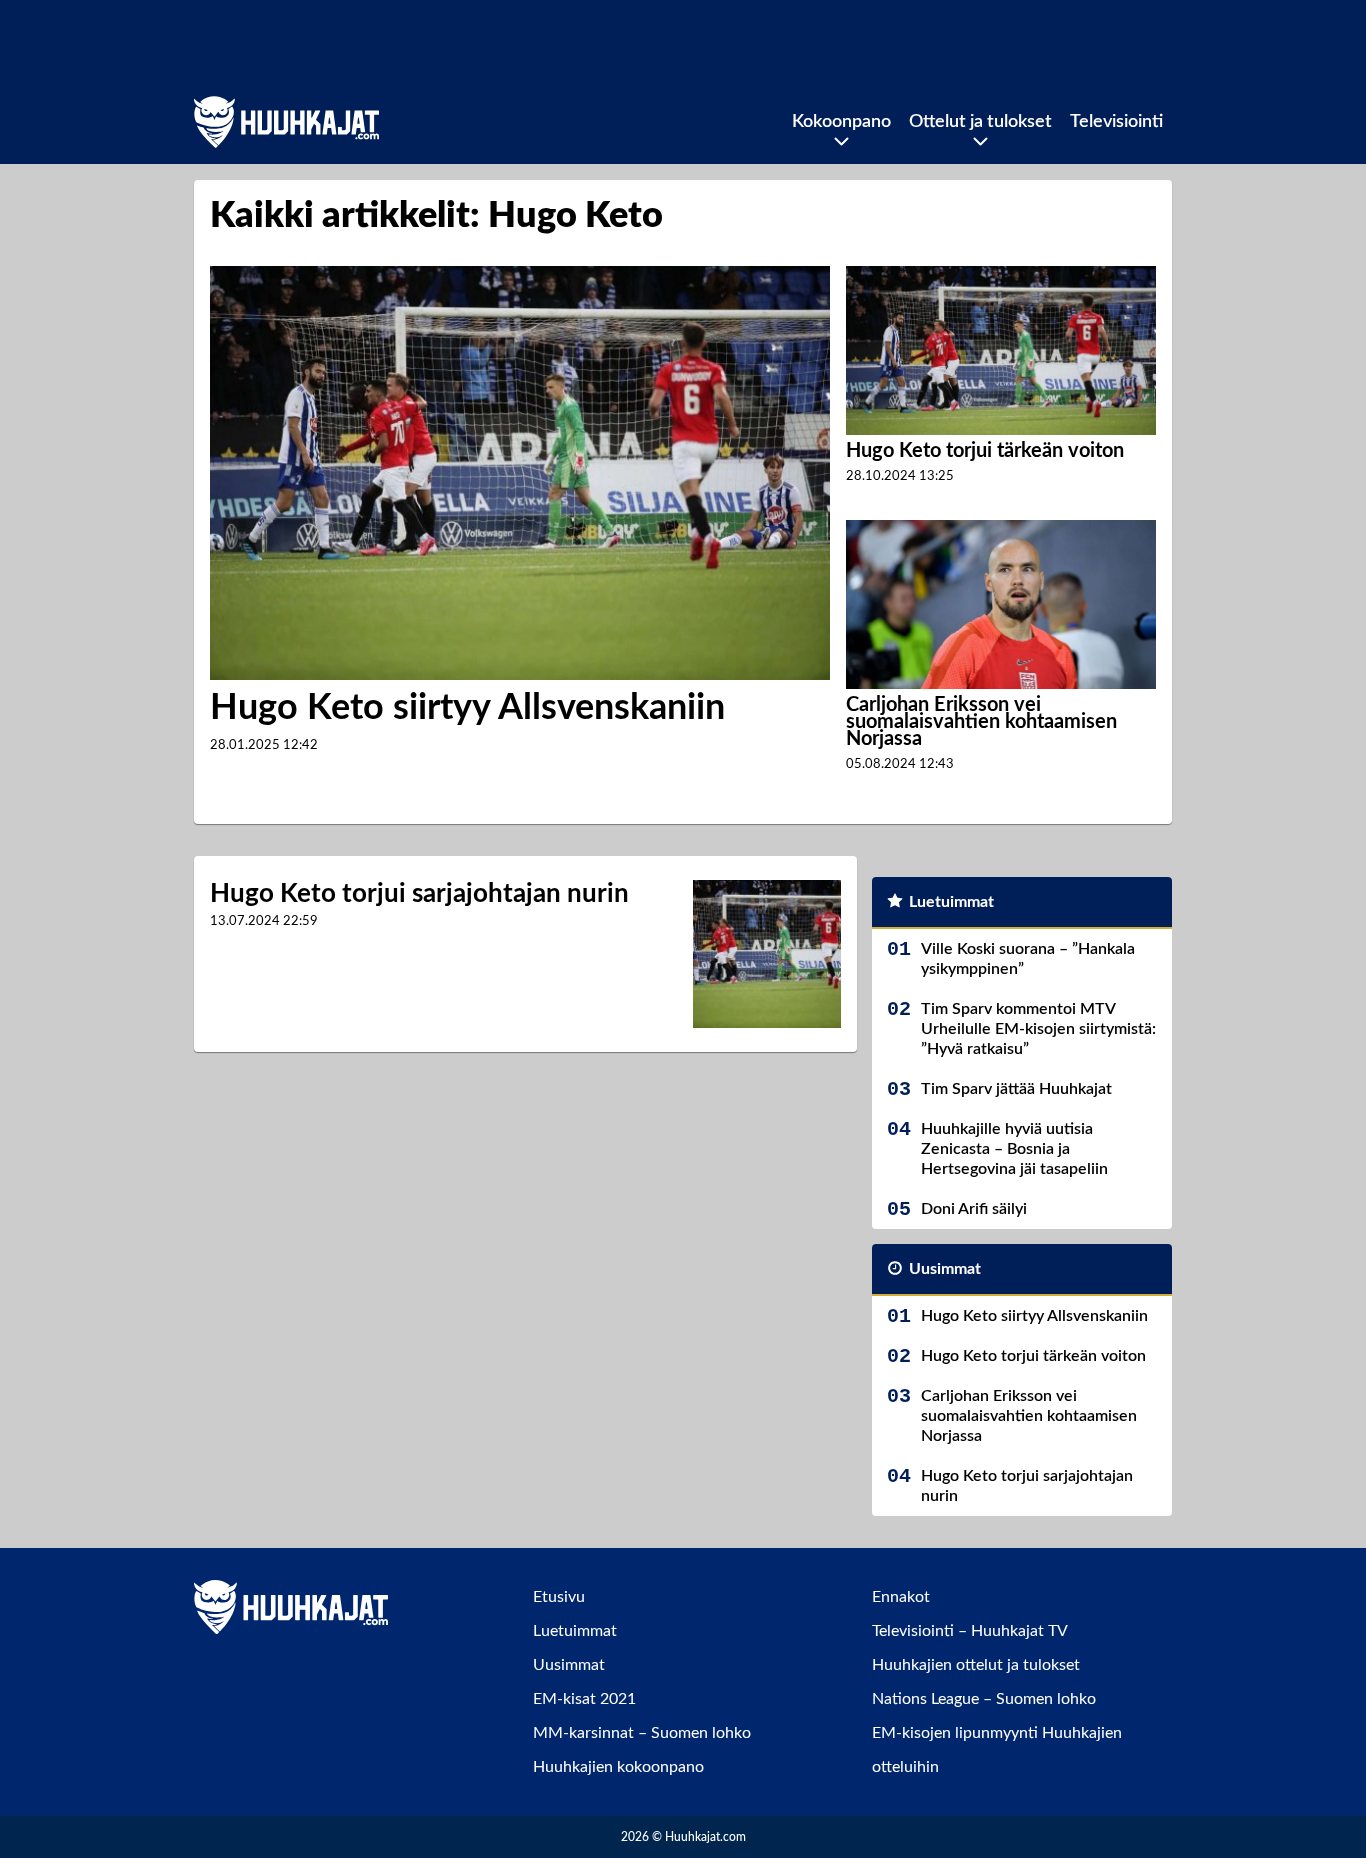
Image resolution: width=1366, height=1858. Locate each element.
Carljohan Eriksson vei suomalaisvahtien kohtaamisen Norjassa (981, 722)
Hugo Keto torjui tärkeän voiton (985, 451)
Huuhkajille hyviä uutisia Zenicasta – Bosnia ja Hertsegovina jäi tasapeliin (1014, 1149)
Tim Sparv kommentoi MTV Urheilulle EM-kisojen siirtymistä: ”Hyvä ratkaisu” (1038, 1029)
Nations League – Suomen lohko (984, 1699)
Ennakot (901, 1597)
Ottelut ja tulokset (980, 122)
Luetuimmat (951, 902)
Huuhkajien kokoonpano (618, 1767)
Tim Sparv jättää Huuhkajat (1016, 1089)
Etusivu (559, 1597)
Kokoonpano (841, 122)
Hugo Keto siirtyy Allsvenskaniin (467, 708)
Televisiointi (1116, 122)
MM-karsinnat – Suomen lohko (642, 1733)
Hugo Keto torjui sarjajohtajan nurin (419, 894)
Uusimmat (945, 1269)
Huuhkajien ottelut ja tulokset (976, 1665)
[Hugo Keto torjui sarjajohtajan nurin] (767, 954)
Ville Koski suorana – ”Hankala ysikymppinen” (1028, 959)
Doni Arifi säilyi (974, 1209)
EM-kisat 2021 (584, 1699)
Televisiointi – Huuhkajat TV (970, 1631)
